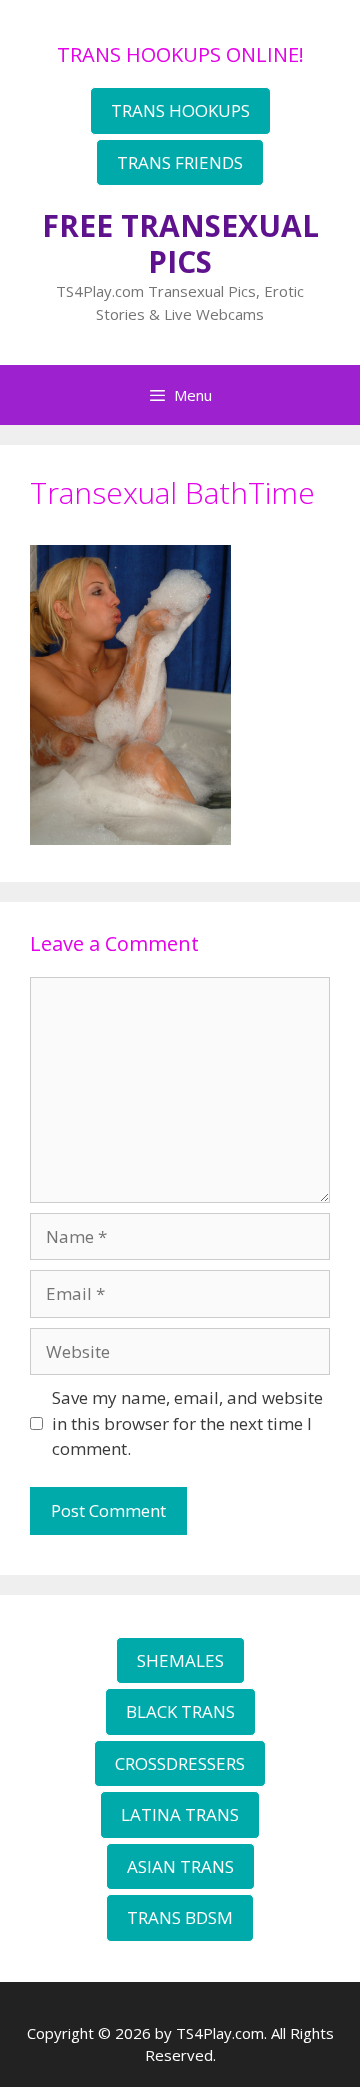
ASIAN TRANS (180, 1866)
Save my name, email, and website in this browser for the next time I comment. (187, 1423)
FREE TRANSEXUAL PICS (180, 243)
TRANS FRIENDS (180, 162)
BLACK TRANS (180, 1711)
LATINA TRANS (180, 1814)
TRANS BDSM (180, 1917)
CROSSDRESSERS (180, 1763)
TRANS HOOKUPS (180, 110)
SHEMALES (180, 1660)
